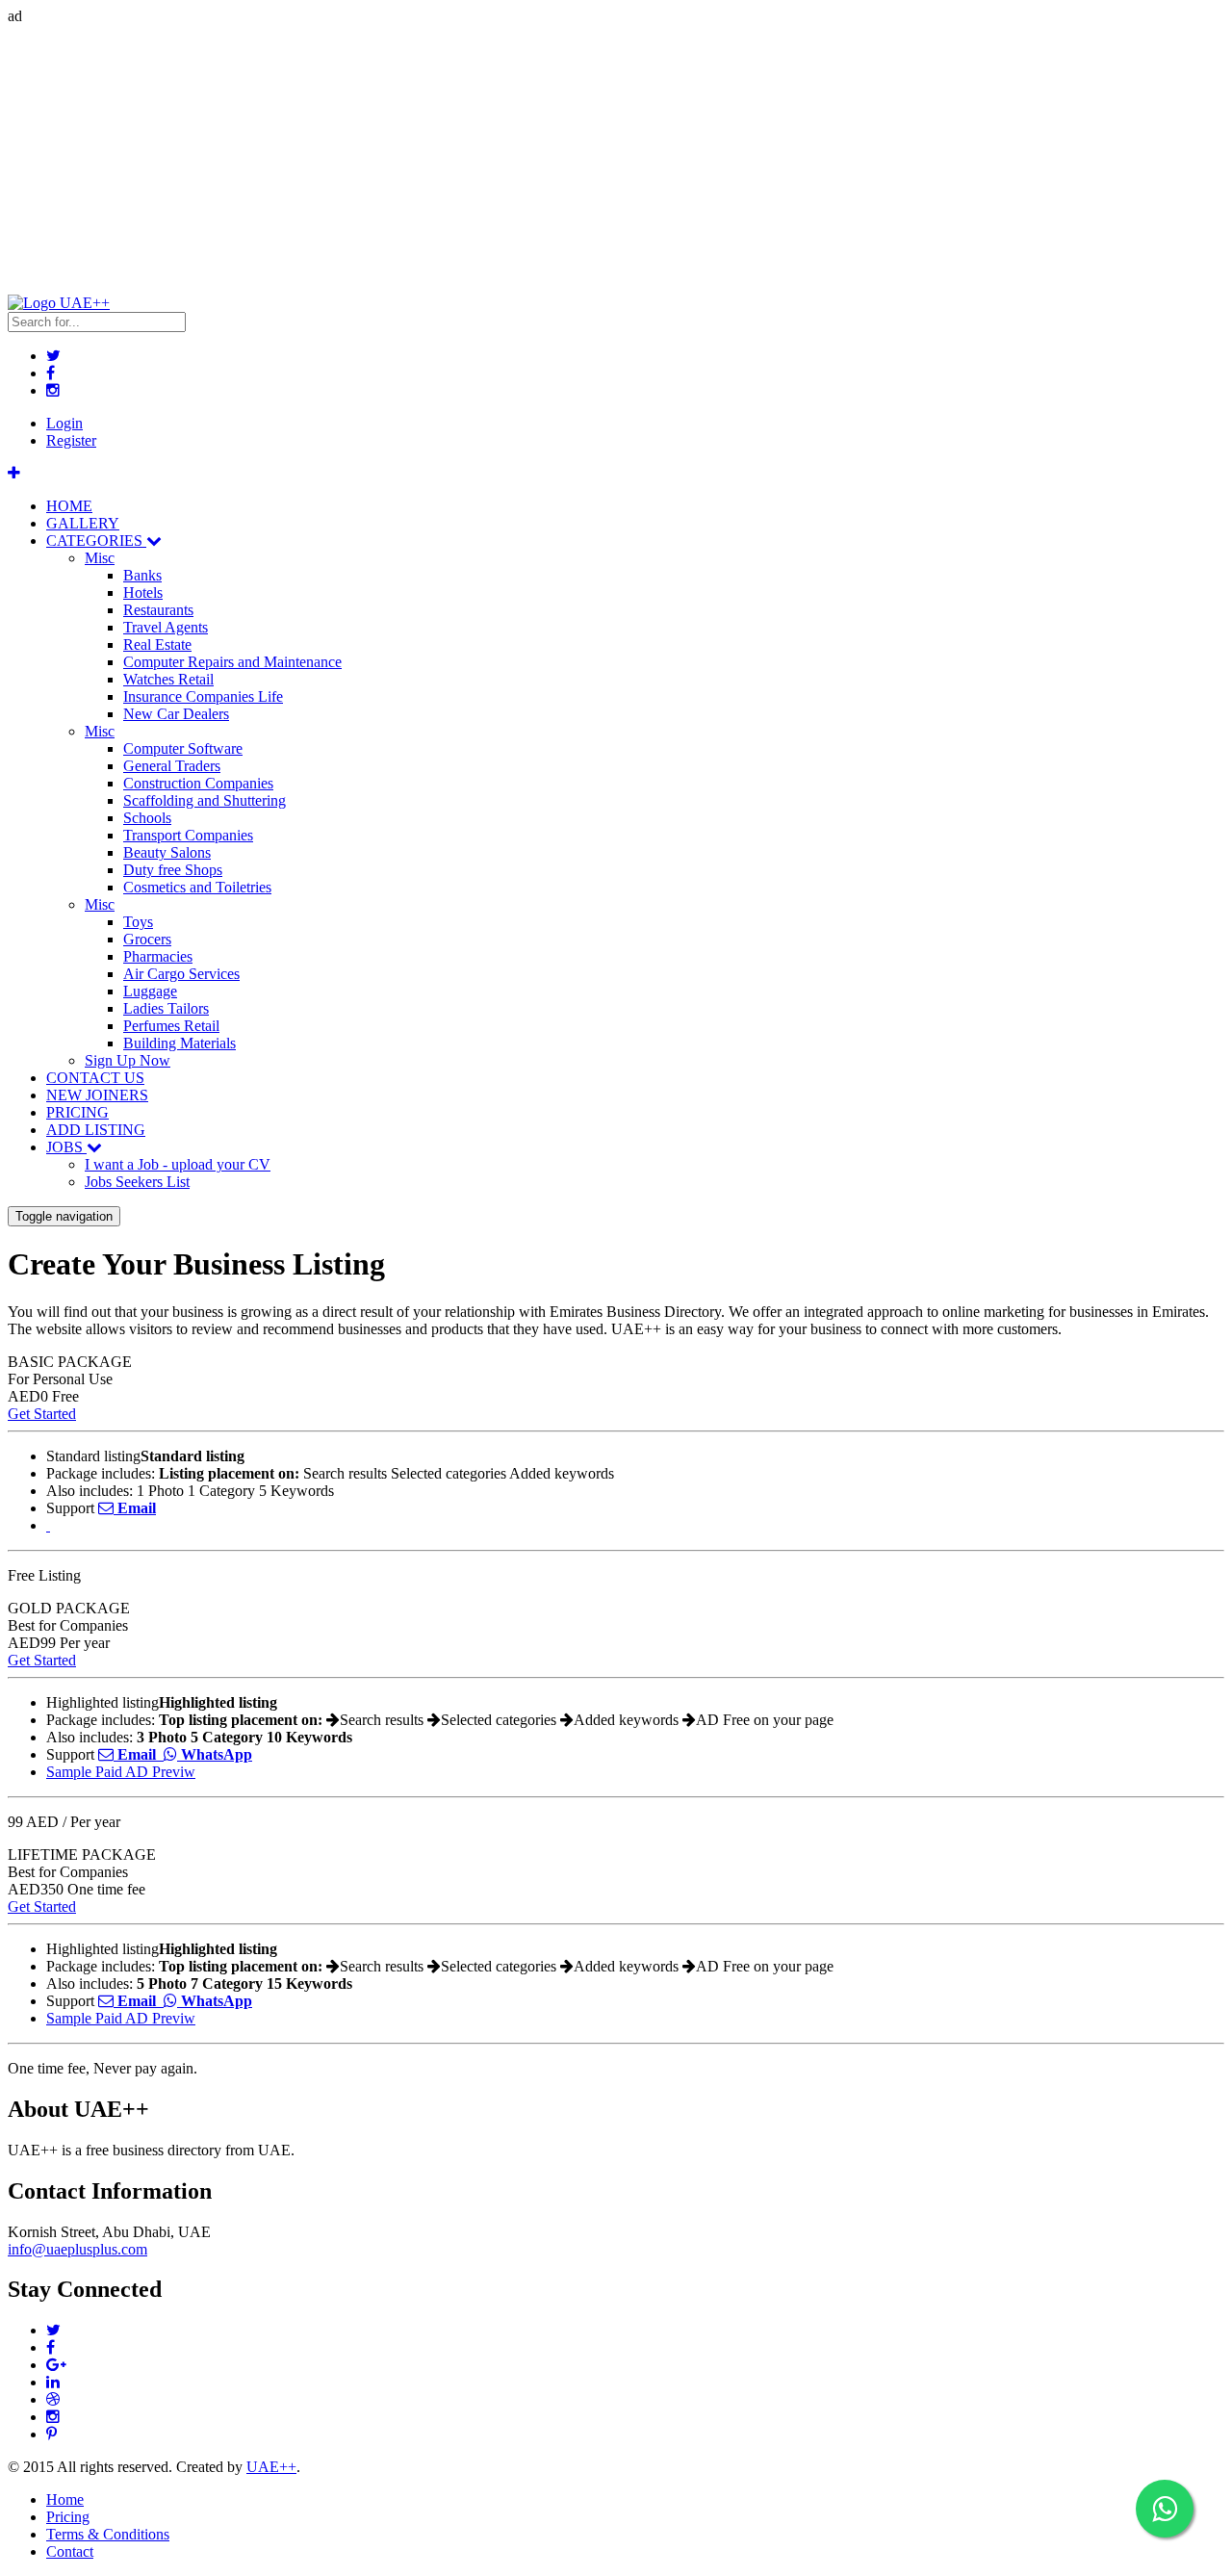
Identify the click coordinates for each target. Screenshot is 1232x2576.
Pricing (68, 2517)
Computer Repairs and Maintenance (232, 662)
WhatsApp (215, 1754)
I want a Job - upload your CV (178, 1164)
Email (135, 1508)
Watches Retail (168, 679)
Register (71, 440)
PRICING (77, 1112)
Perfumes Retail (171, 1026)
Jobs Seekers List (137, 1182)
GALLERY (83, 523)
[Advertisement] (585, 160)
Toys (138, 922)
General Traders (172, 766)
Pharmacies (158, 956)
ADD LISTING (96, 1130)
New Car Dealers (176, 714)
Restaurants (158, 610)
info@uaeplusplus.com (77, 2249)
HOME (69, 506)
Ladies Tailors (166, 1008)
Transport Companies (188, 835)
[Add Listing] (14, 473)
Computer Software (183, 748)
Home (65, 2499)
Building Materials (180, 1043)
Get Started (42, 1414)
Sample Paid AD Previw (121, 1772)
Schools (147, 818)
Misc (100, 558)
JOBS (66, 1147)
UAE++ (271, 2467)
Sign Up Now (128, 1060)
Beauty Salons (167, 852)
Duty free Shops (173, 870)
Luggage (150, 991)
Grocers (147, 939)
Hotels (143, 592)
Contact (70, 2551)
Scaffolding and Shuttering (205, 800)
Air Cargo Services (181, 974)
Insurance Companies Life (203, 696)
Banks (142, 575)
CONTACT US (95, 1078)
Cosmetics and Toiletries (197, 887)
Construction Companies (198, 783)
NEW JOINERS (97, 1095)
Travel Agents (166, 627)
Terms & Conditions (108, 2534)
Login (64, 423)
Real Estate (157, 644)
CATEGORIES (96, 541)
